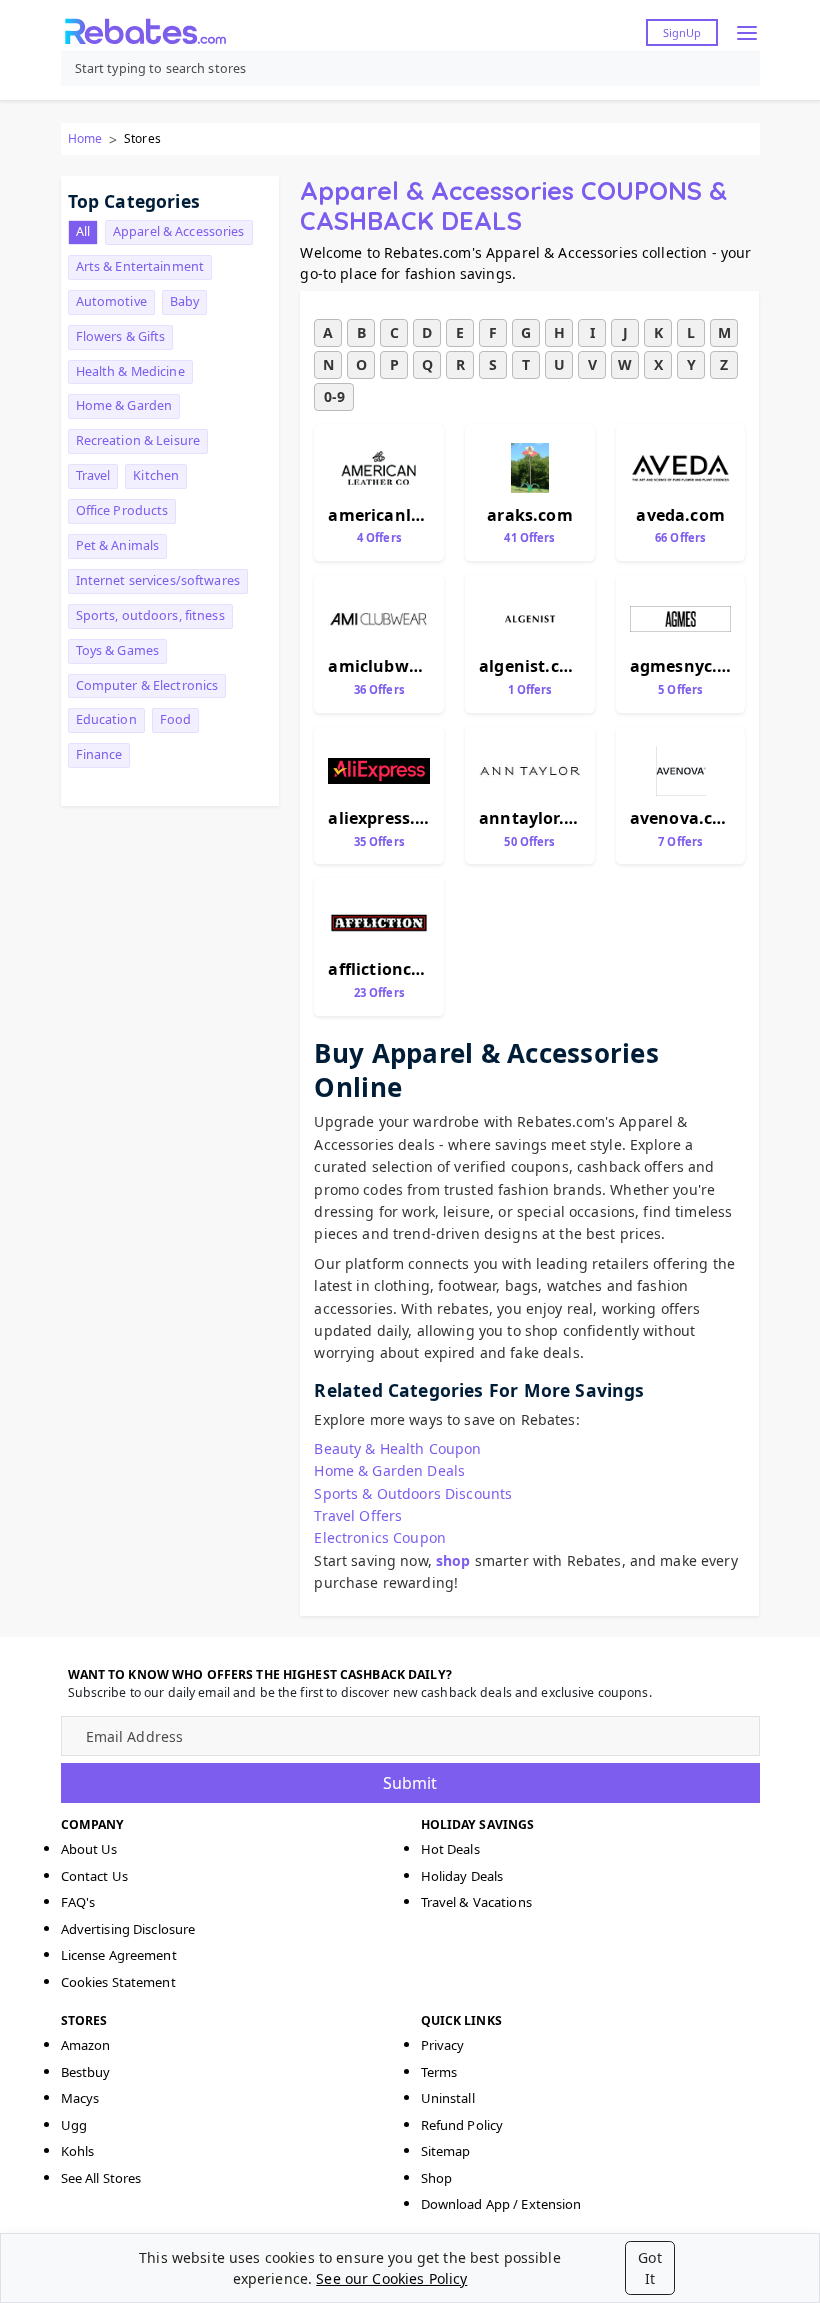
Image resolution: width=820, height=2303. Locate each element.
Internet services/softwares (158, 580)
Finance (99, 754)
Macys (80, 2098)
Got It (649, 2268)
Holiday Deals (462, 1876)
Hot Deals (450, 1849)
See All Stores (101, 2178)
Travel (93, 475)
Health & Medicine (130, 371)
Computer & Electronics (147, 685)
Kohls (78, 2151)
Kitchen (156, 475)
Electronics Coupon (380, 1537)
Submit (410, 1783)
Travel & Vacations (476, 1902)
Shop (437, 2178)
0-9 (334, 396)
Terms (439, 2072)
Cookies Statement (118, 1982)
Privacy (443, 2045)
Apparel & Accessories (179, 231)
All (83, 231)
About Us (89, 1849)
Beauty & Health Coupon (397, 1448)
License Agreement (119, 1955)
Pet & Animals (118, 545)
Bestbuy (86, 2072)
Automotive (111, 301)
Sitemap (446, 2151)
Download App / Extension (501, 2204)
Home (85, 138)
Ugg (74, 2125)
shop (453, 1560)
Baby (185, 301)
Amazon (86, 2045)
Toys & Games (118, 650)
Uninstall (448, 2098)
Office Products (122, 510)
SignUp (682, 32)
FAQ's (78, 1902)
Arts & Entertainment (140, 266)
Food (176, 719)
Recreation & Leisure (138, 440)
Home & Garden (124, 405)
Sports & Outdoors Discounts (413, 1493)
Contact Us (94, 1876)
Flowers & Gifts (121, 336)
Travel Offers (358, 1515)
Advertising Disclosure (128, 1929)
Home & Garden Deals (389, 1470)
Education (106, 719)
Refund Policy (462, 2125)
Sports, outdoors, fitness (150, 615)
